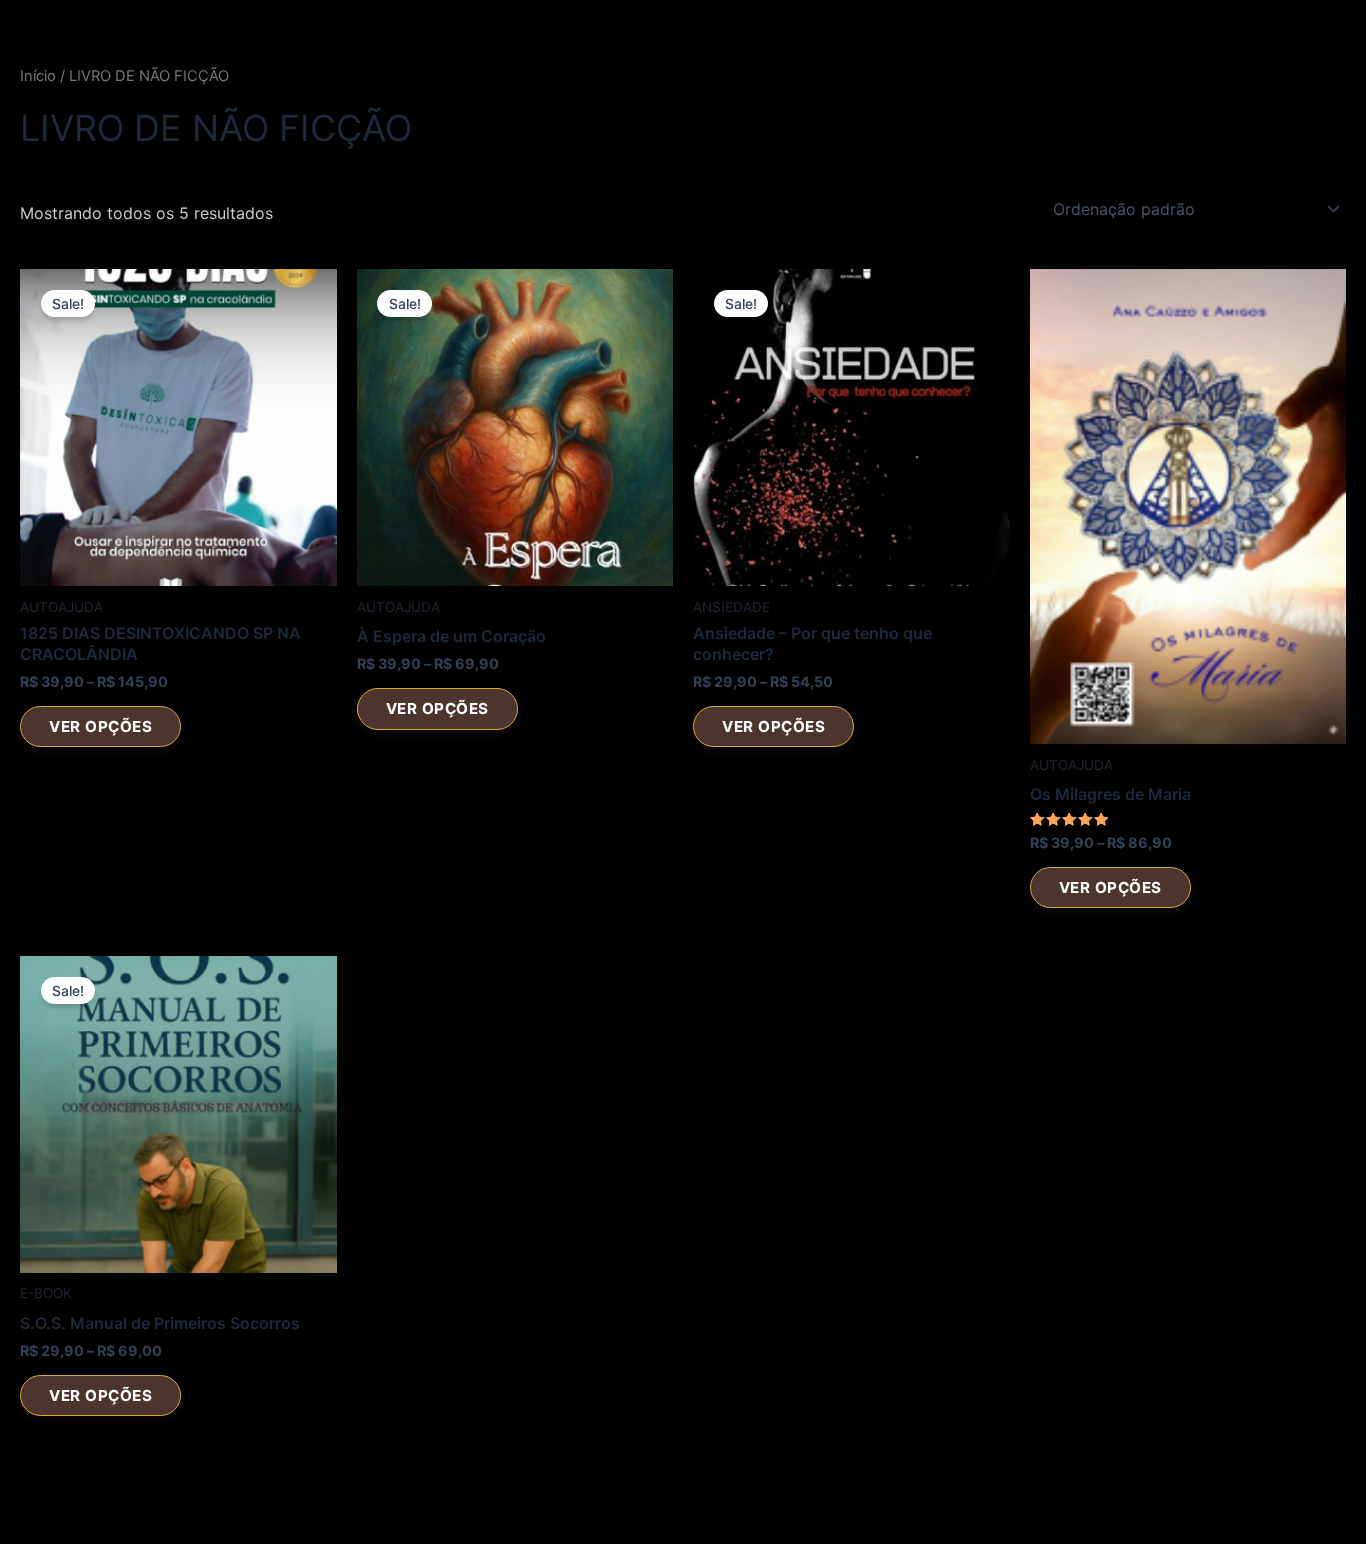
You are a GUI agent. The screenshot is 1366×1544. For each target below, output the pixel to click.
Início (38, 76)
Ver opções (100, 726)
